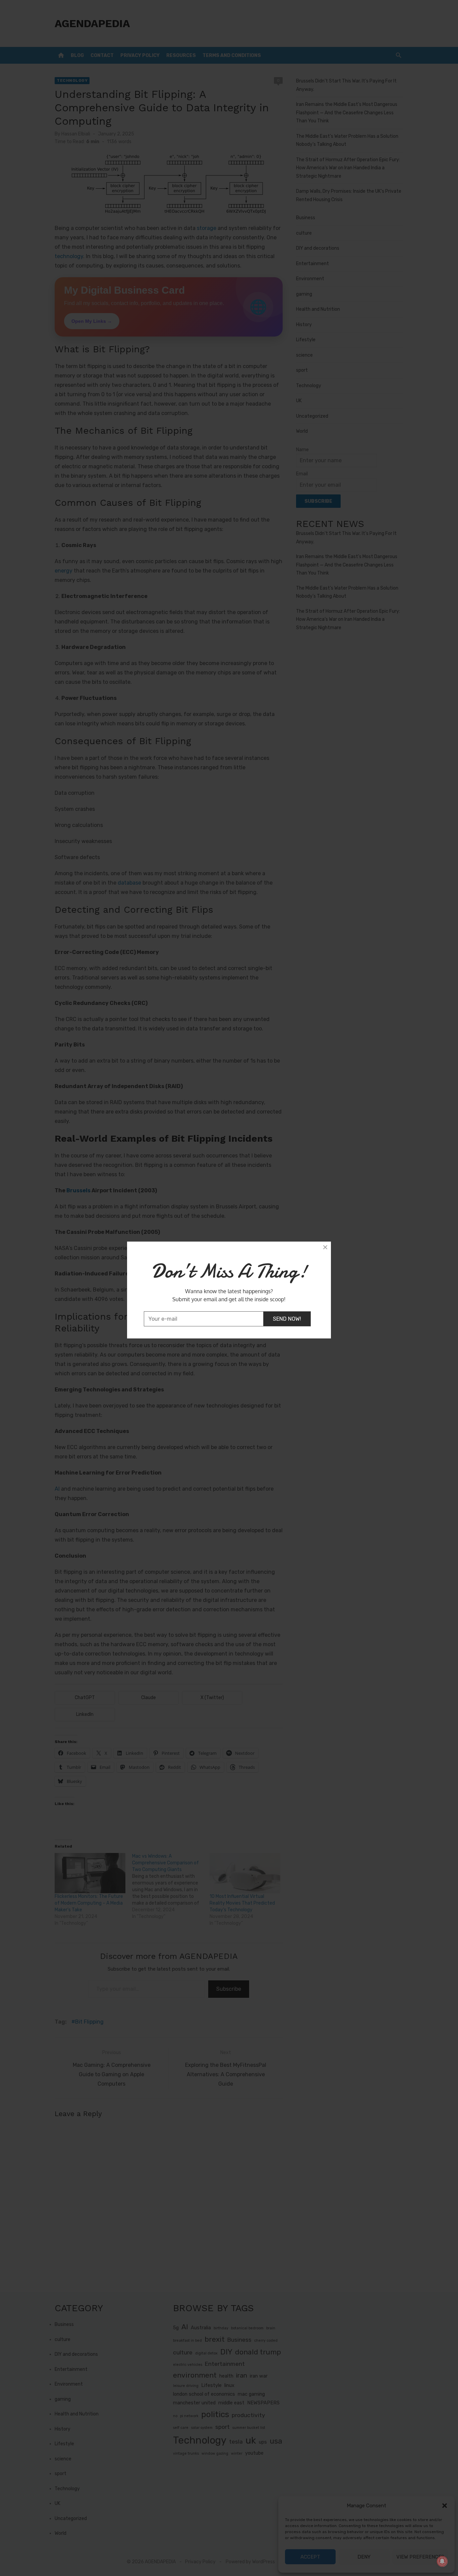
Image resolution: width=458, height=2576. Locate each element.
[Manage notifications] (442, 2561)
